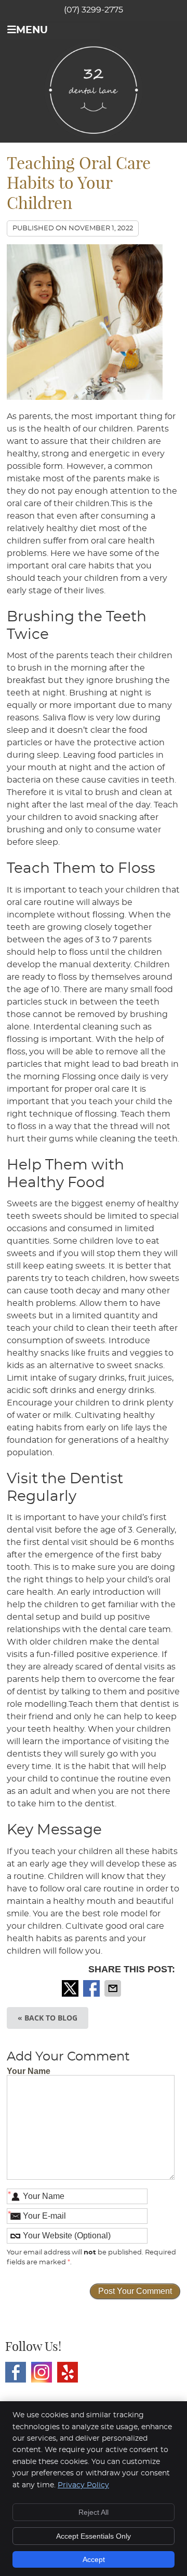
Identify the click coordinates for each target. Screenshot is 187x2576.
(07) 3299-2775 (94, 10)
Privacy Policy (83, 2485)
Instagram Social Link (42, 2372)
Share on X (71, 1988)
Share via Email (114, 1988)
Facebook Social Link (16, 2372)
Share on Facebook (92, 1988)
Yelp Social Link (68, 2372)
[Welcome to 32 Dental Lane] (94, 136)
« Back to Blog (48, 2018)
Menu (32, 30)
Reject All (94, 2512)
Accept (94, 2559)
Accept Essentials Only (94, 2536)
